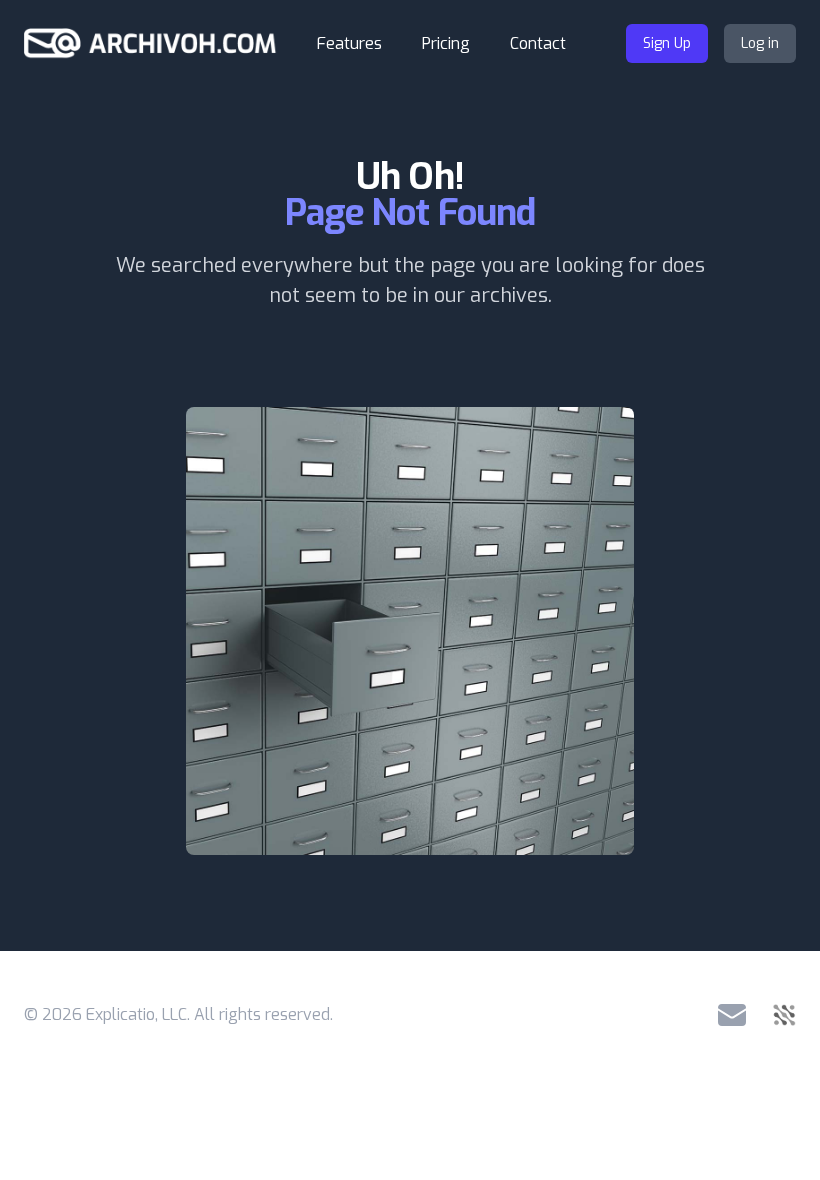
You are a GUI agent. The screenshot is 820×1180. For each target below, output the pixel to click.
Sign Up (667, 43)
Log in (760, 43)
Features (349, 43)
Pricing (446, 43)
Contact (538, 43)
